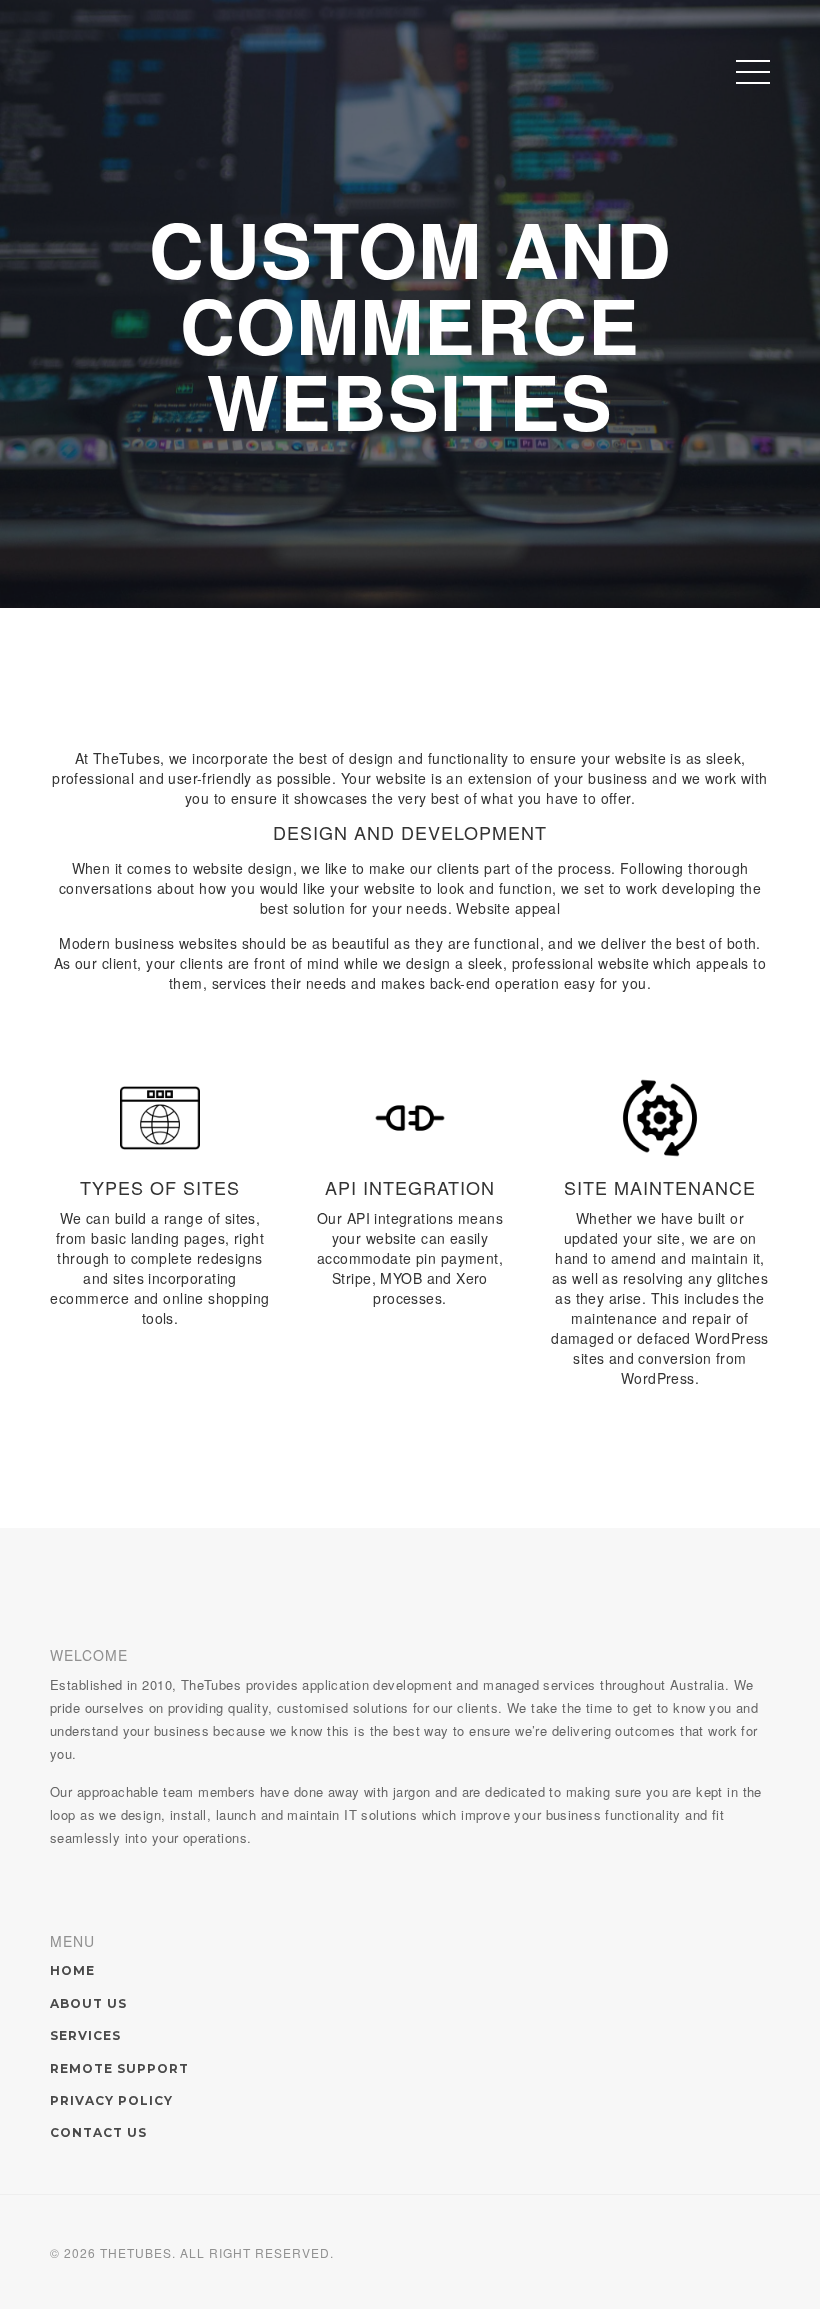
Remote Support (119, 2068)
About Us (88, 2003)
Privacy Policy (111, 2100)
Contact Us (98, 2132)
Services (85, 2035)
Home (72, 1970)
